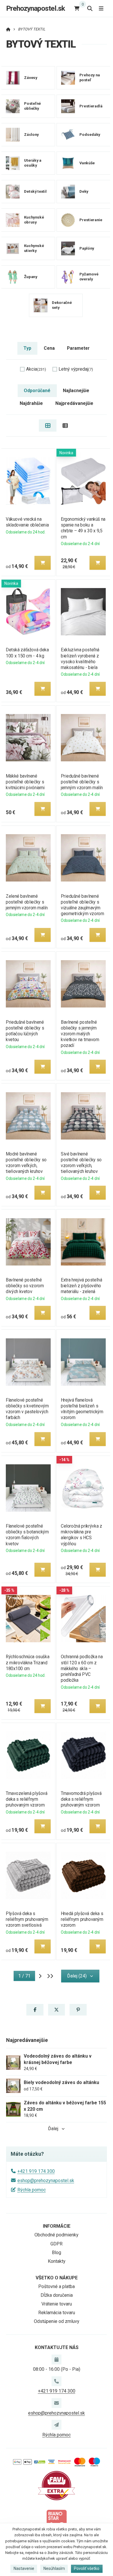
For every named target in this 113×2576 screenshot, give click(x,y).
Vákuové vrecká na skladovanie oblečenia (27, 522)
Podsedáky (90, 135)
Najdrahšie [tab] (31, 403)
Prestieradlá (91, 106)
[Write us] (57, 2425)
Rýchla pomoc (32, 2190)
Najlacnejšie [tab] (76, 391)
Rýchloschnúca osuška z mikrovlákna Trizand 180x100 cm (28, 1662)
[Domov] (8, 29)
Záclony (31, 135)
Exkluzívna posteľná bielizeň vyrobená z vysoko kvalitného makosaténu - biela (80, 658)
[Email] (57, 2403)
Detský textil (35, 191)
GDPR (57, 2244)
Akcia (36, 369)
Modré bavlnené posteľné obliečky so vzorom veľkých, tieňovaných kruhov (26, 1163)
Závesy (31, 78)
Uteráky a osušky (33, 163)
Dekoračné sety (62, 305)
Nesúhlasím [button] (54, 2568)
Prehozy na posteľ (89, 77)
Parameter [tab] (78, 348)
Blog (57, 2253)
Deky (84, 191)
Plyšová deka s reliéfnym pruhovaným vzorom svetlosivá (27, 1919)
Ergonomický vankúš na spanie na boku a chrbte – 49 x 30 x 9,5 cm (83, 528)
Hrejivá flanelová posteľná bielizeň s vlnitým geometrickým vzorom (82, 1409)
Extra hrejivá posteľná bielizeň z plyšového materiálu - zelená (82, 1286)
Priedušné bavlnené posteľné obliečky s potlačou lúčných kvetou (25, 1031)
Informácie (57, 2226)
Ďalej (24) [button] (77, 1976)
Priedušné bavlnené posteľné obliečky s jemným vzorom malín (82, 782)
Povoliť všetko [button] (87, 2568)
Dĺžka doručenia (57, 2295)
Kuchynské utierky (34, 248)
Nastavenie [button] (24, 2568)
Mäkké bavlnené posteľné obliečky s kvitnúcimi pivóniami (25, 782)
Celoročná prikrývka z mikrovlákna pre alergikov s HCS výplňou (82, 1535)
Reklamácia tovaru (57, 2313)
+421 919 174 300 (36, 2171)
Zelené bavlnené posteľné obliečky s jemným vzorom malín (27, 902)
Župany (31, 277)
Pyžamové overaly (89, 277)
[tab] (48, 426)
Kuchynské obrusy (34, 220)
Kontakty (57, 2261)
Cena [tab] (49, 348)
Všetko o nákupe (57, 2278)
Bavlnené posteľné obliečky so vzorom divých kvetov (25, 1286)
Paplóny (86, 248)
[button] (43, 563)
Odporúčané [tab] (37, 391)
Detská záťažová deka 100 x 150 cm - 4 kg (27, 653)
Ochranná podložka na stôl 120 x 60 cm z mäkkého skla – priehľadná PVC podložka (82, 1668)
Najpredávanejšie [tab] (74, 403)
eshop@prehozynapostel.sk (46, 2181)
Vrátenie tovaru (57, 2304)
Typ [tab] (27, 348)
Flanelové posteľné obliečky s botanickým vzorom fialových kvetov (27, 1535)
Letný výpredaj (76, 369)
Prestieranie (91, 220)
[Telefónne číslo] (57, 2381)
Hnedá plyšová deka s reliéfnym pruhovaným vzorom (82, 1919)
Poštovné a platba (57, 2286)
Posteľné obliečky (32, 106)
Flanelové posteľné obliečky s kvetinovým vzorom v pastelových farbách (27, 1409)
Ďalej (53, 2129)
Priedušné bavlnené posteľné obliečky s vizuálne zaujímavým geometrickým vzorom (82, 905)
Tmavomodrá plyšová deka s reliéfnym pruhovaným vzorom (81, 1799)
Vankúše (87, 163)
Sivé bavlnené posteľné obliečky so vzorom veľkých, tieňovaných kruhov (81, 1163)
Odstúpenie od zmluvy (57, 2321)
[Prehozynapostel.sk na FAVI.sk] (57, 2485)
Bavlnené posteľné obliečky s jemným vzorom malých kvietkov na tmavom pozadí (80, 1034)
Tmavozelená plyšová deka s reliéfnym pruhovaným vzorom (27, 1799)
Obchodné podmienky (57, 2235)
